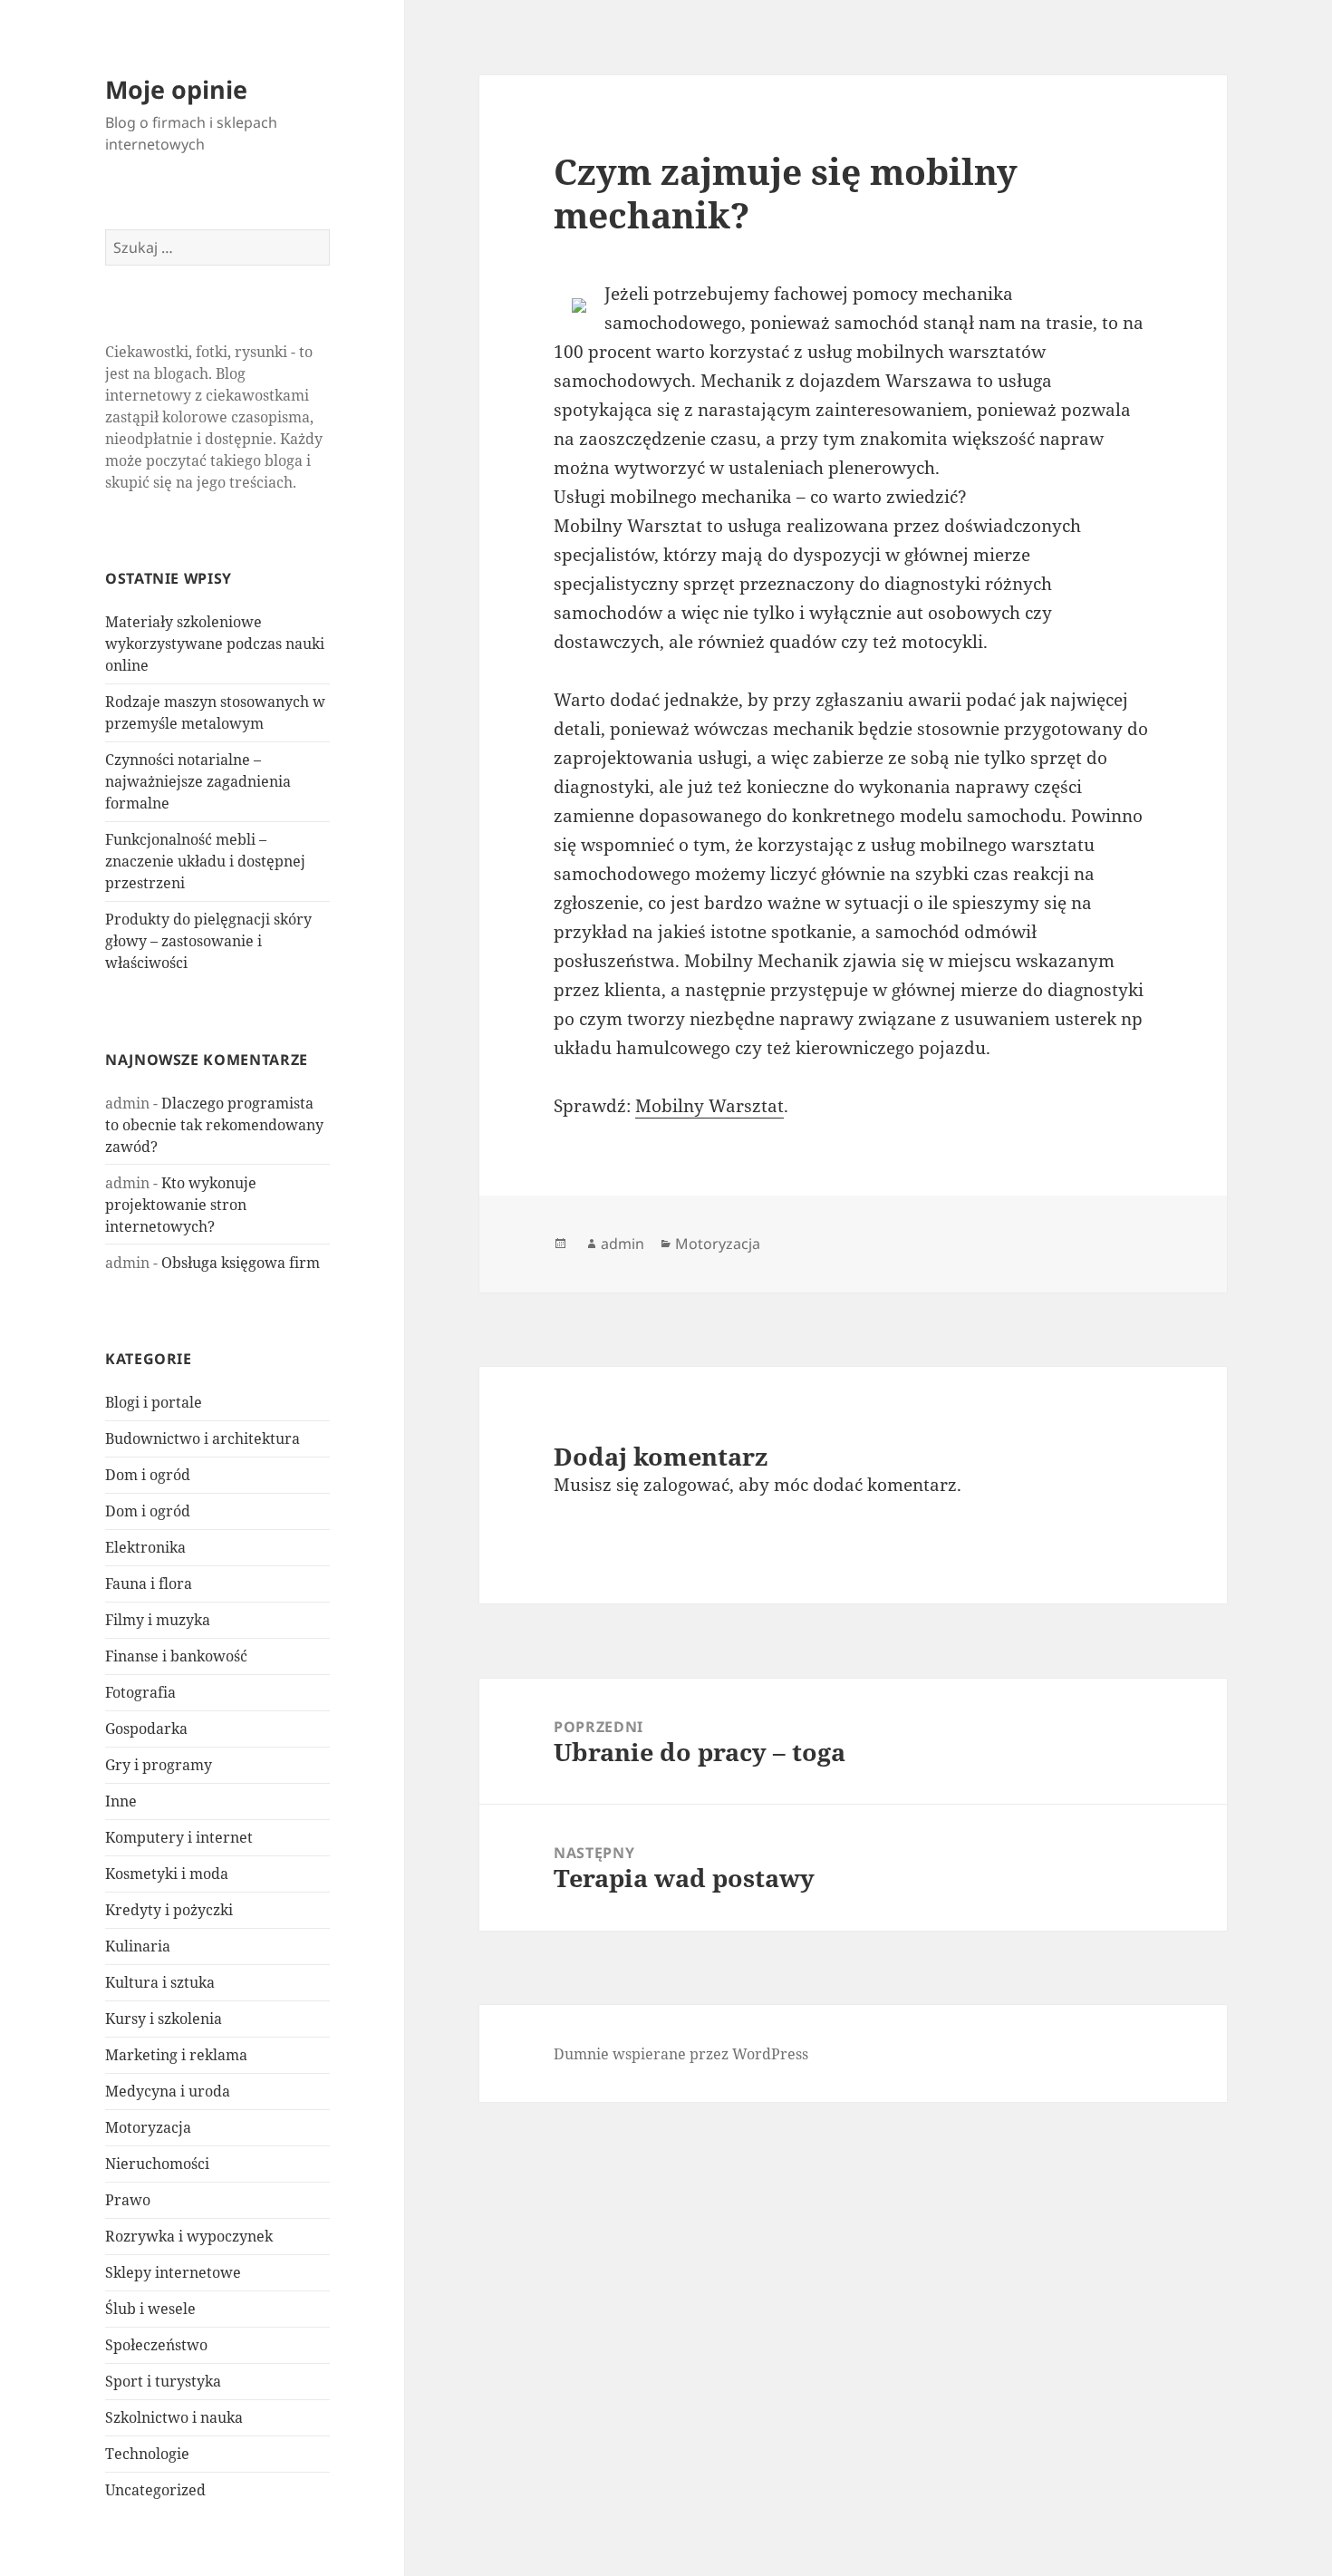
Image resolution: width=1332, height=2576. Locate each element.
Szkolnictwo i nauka (174, 2417)
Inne (121, 1801)
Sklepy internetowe (173, 2272)
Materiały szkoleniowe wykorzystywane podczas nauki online (215, 644)
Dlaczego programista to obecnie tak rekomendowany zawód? (214, 1125)
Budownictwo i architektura (203, 1438)
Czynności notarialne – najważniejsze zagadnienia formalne (198, 781)
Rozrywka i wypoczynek (189, 2236)
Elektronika (145, 1547)
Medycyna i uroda (168, 2091)
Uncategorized (155, 2490)
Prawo (128, 2200)
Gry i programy (159, 1765)
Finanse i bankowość (176, 1656)
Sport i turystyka (163, 2381)
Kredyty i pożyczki (169, 1910)
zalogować (686, 1485)
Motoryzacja (148, 2127)
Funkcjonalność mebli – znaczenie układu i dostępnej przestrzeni (205, 861)
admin (623, 1244)
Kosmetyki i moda (167, 1874)
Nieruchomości (157, 2164)
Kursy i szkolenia (164, 2019)
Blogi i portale (154, 1402)
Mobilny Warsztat (709, 1106)
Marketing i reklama (176, 2055)
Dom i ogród (148, 1475)
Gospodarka (146, 1729)
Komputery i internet (179, 1837)
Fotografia (140, 1692)
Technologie (147, 2454)
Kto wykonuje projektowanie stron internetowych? (181, 1205)
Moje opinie (176, 89)
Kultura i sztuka (160, 1982)
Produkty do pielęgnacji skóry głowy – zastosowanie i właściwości (208, 941)
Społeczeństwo (156, 2345)
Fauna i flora (149, 1583)
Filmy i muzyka (158, 1620)
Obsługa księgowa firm (241, 1263)
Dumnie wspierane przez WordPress (681, 2054)
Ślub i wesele (150, 2309)
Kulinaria (138, 1946)
